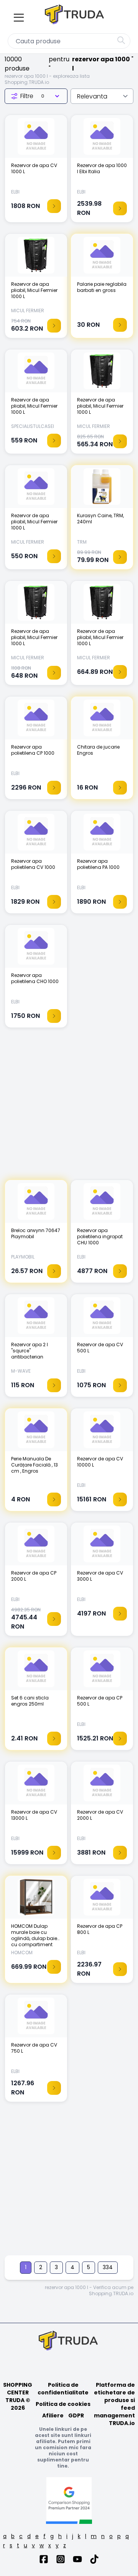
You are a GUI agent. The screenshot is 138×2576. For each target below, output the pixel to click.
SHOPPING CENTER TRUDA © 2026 (18, 2396)
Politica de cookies (63, 2404)
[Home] (75, 16)
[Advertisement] (69, 1108)
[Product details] (54, 206)
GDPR (76, 2415)
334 (108, 2267)
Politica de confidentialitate (63, 2389)
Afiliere (53, 2415)
